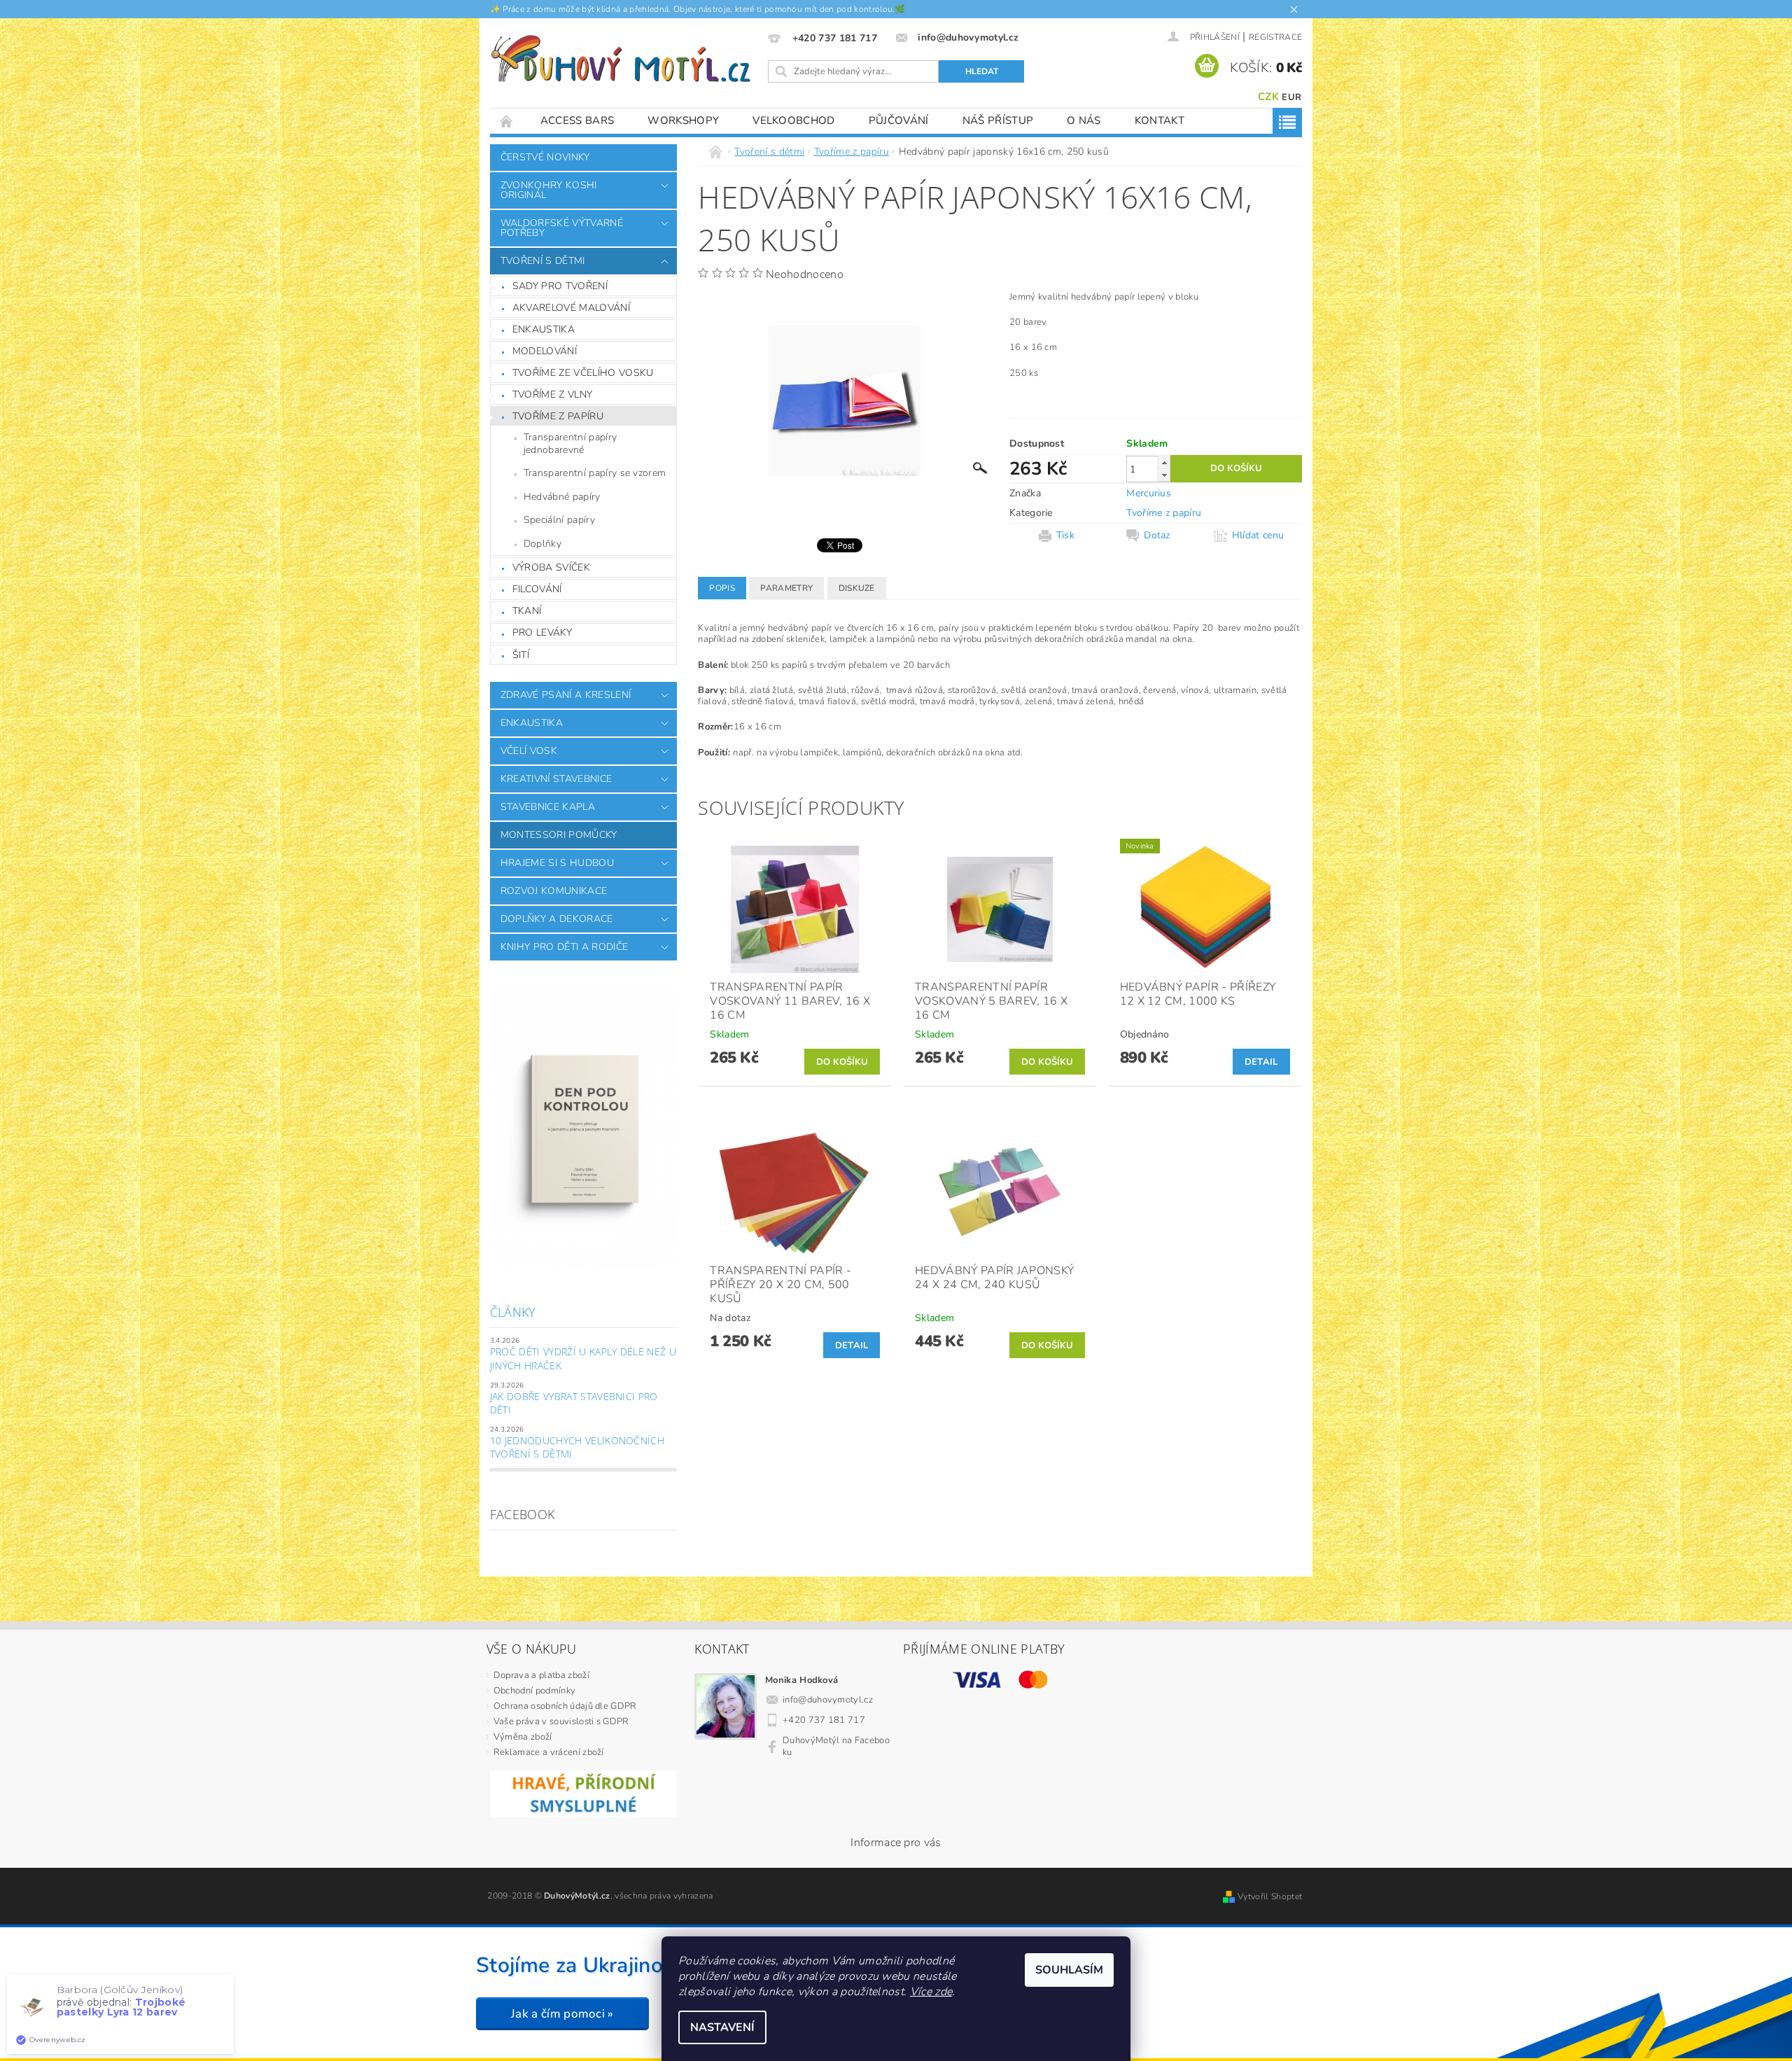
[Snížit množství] (1164, 475)
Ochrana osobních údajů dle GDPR (565, 1706)
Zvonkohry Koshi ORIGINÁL (549, 190)
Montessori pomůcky (559, 835)
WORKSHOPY (683, 120)
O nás (1084, 120)
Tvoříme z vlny (552, 394)
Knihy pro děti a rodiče (564, 947)
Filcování (537, 589)
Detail (1261, 1062)
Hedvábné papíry (562, 497)
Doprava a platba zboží (541, 1675)
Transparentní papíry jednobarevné (570, 443)
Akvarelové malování (571, 308)
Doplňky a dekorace (557, 919)
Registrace (1275, 37)
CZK (1268, 97)
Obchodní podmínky (534, 1691)
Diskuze (857, 588)
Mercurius (1149, 493)
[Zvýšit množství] (1164, 462)
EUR (1291, 97)
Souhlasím (1069, 1970)
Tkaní (527, 611)
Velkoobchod (794, 120)
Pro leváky (542, 633)
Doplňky (542, 544)
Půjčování (899, 120)
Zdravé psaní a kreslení (566, 695)
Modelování (545, 351)
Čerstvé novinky (545, 157)
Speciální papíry (559, 520)
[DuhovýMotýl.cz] (621, 59)
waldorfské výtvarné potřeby (562, 228)
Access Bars (577, 120)
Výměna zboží (523, 1737)
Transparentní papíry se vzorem (595, 473)
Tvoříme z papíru (558, 416)
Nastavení (722, 2027)
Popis (722, 588)
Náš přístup (998, 120)
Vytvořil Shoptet (1270, 1896)
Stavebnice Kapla (548, 807)
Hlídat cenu (1258, 536)
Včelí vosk (529, 751)
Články (513, 1312)
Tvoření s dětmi (543, 261)
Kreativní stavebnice (556, 779)
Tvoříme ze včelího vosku (583, 373)
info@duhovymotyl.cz (828, 1700)
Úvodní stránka (507, 121)
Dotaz (1157, 536)
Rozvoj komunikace (554, 891)
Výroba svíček (551, 567)
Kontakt (1160, 120)
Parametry (786, 588)
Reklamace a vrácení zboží (549, 1752)
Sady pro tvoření (560, 286)
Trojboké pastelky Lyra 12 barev (121, 2007)
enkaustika (532, 723)
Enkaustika (544, 329)
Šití (521, 655)
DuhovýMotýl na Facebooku (836, 1746)
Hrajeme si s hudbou (557, 863)
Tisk (1065, 536)
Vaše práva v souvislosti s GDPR (561, 1721)
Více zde (931, 1992)
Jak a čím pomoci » (562, 2014)
